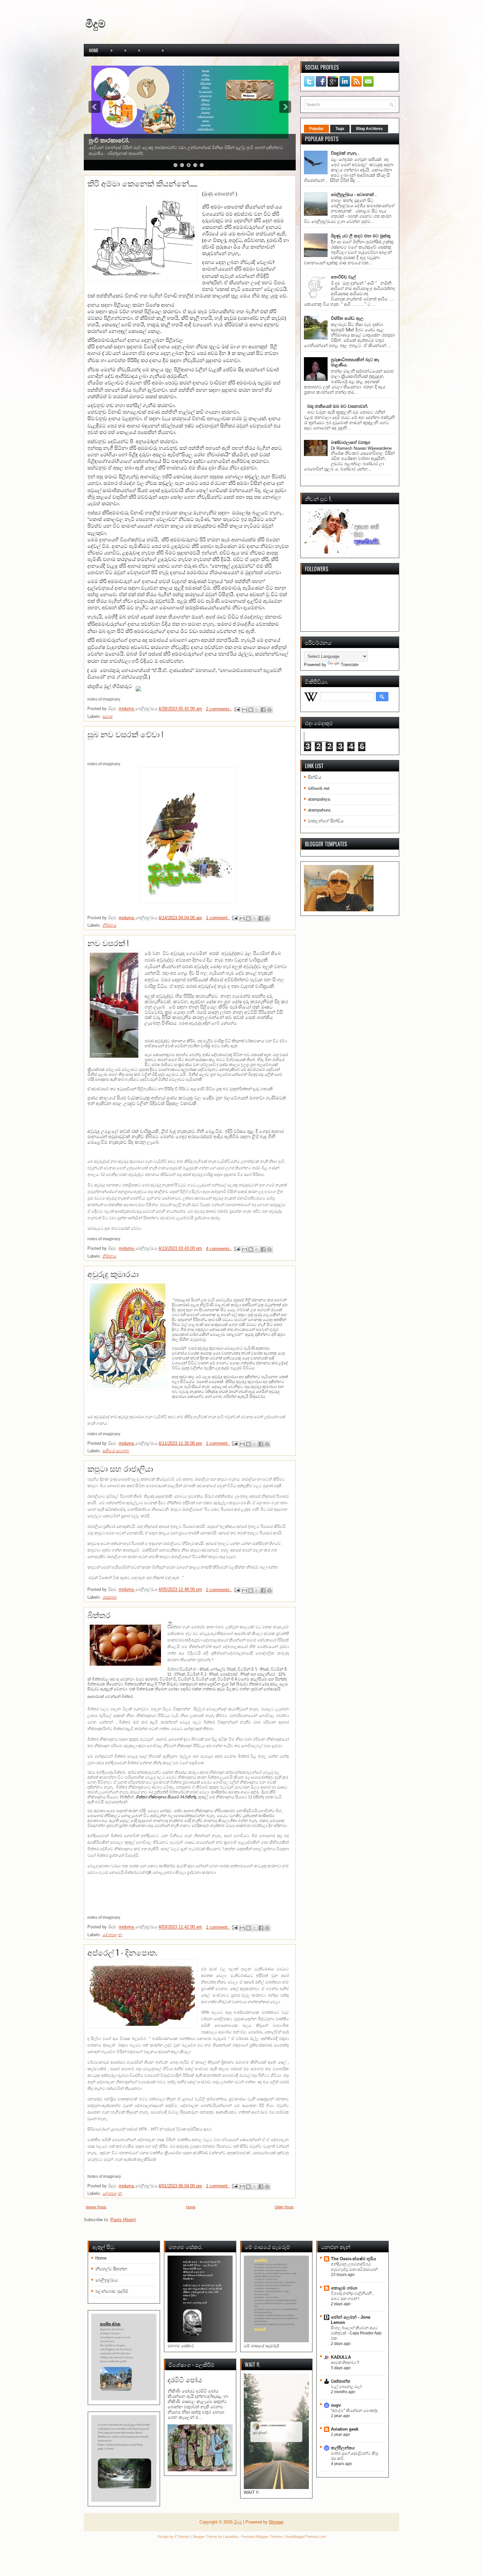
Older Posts (284, 2207)
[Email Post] (237, 709)
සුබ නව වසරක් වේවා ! (125, 734)
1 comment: (218, 918)
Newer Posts (96, 2207)
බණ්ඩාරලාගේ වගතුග (351, 442)
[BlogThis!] (251, 710)
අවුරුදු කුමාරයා (113, 1273)
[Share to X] (257, 710)
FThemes (182, 2537)
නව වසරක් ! (108, 942)
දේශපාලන (112, 1935)
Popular (316, 129)
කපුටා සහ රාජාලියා (120, 1468)
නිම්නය (109, 925)
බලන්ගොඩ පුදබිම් (112, 2291)
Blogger (276, 2522)
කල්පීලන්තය (343, 2448)
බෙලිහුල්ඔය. (107, 2280)
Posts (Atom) (123, 2220)
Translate (350, 665)
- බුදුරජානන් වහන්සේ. (117, 141)
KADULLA (341, 2357)
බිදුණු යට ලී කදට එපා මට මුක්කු (361, 236)
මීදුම (95, 23)
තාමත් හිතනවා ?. (345, 2363)
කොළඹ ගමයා (344, 2288)
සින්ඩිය (314, 777)
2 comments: (219, 709)
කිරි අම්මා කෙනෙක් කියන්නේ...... (142, 183)
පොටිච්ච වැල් (343, 277)
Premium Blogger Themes (262, 2537)
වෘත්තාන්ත (341, 2381)
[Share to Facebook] (263, 710)
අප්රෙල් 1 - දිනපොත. (122, 1952)
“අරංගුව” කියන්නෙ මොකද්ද (354, 2411)
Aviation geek (345, 2429)
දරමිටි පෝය (185, 2380)
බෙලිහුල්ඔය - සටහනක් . (354, 195)
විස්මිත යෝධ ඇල (347, 318)
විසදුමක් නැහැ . (345, 153)
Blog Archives (369, 129)
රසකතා (110, 1597)
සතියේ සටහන (116, 1451)
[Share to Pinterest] (269, 710)
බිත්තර (99, 1614)
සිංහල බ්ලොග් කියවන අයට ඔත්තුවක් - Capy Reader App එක (356, 2333)
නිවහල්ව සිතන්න (111, 2269)
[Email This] (244, 710)
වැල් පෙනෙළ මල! (346, 2387)
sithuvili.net (319, 788)
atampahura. (320, 810)
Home (94, 50)
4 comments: (219, 1249)
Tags (340, 129)
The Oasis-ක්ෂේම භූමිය (353, 2259)
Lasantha (230, 2537)
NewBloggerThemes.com (306, 2537)
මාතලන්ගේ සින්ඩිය (326, 821)
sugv (336, 2405)
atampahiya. (320, 799)
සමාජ (108, 716)
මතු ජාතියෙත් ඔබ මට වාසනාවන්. (338, 406)
